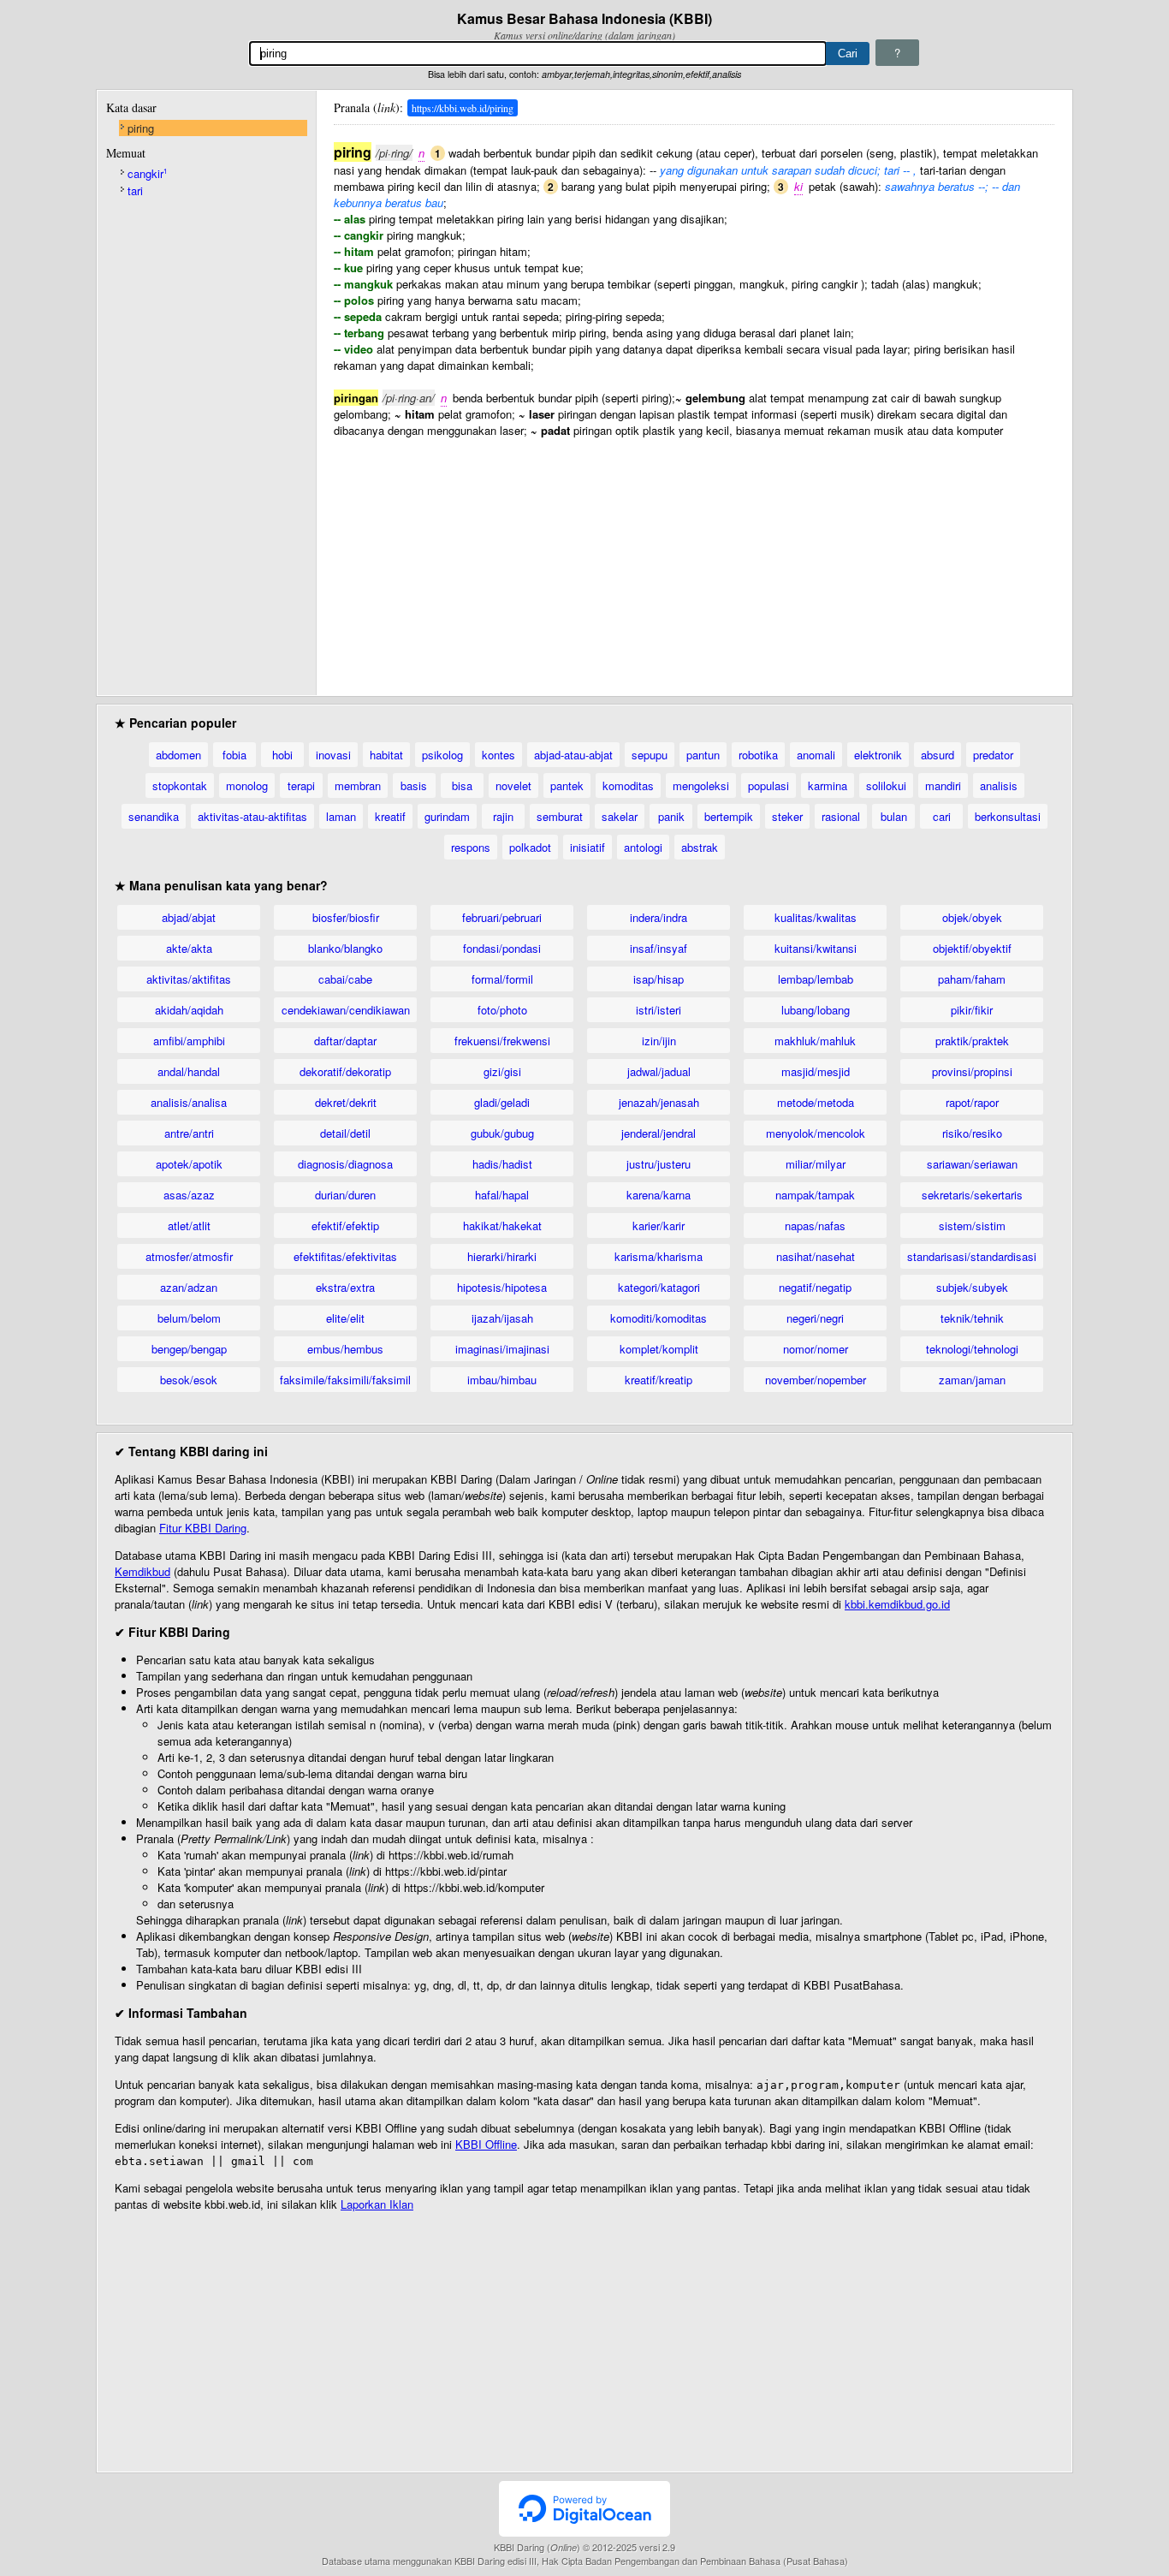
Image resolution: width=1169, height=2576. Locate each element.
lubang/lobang (816, 1010)
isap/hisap (659, 979)
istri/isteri (659, 1010)
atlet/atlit (189, 1226)
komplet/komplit (659, 1349)
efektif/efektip (345, 1226)
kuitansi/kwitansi (816, 948)
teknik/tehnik (972, 1318)
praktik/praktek (972, 1041)
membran (358, 785)
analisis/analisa (189, 1102)
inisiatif (587, 847)
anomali (816, 755)
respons (471, 847)
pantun (703, 755)
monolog (247, 785)
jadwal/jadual (659, 1071)
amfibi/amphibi (189, 1041)
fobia (234, 755)
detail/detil (345, 1133)
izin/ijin (659, 1041)
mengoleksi (701, 785)
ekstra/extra (345, 1287)
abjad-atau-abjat (573, 755)
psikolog (442, 755)
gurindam (447, 816)
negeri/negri (815, 1318)
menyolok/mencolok (816, 1133)
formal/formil (502, 979)
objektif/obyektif (972, 948)
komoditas (628, 785)
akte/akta (189, 948)
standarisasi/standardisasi (972, 1256)
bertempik (729, 816)
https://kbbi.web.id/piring (463, 108)
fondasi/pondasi (502, 948)
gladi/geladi (502, 1102)
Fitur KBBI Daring (203, 1528)
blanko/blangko (345, 948)
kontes (498, 755)
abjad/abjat (189, 917)
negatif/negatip (815, 1287)
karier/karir (659, 1226)
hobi (282, 755)
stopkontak (180, 785)
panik (671, 816)
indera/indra (659, 917)
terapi (301, 785)
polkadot (530, 847)
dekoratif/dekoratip (345, 1071)
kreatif (390, 816)
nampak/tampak (815, 1195)
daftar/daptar (345, 1041)
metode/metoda (816, 1102)
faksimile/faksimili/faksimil (345, 1380)
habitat (386, 755)
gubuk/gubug (502, 1133)
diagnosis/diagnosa (345, 1164)
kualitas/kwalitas (816, 917)
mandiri (943, 785)
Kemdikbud (142, 1571)
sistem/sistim (972, 1226)
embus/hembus (345, 1349)
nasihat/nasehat (816, 1256)
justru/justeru (659, 1164)
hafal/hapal (502, 1195)
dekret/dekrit (346, 1102)
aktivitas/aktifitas (189, 979)
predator (993, 755)
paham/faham (972, 979)
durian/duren (345, 1195)
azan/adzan (189, 1287)
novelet (513, 785)
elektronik (878, 755)
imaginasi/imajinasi (502, 1349)
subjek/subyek (972, 1287)
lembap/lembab (816, 979)
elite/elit (345, 1318)
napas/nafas (815, 1226)
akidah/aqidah (189, 1010)
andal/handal (189, 1071)
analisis (999, 785)
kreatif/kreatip (659, 1380)
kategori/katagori (659, 1287)
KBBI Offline (486, 2144)
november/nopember (816, 1380)
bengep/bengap (189, 1349)
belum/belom (189, 1318)
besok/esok (189, 1380)
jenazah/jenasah (659, 1102)
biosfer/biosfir (346, 917)
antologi (643, 847)
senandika (154, 816)
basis (414, 785)
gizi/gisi (502, 1071)
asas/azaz (189, 1195)
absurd (938, 755)
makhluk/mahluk (815, 1041)
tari (135, 190)
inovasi (333, 755)
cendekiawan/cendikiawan (346, 1010)
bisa (462, 785)
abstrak (700, 847)
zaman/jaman (972, 1380)
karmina (828, 785)
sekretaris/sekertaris (972, 1195)
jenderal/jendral (659, 1133)
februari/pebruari (502, 917)
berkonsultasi (1008, 816)
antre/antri (189, 1133)
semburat (560, 816)
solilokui (886, 785)
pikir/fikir (972, 1010)
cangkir (147, 173)
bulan (894, 816)
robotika (758, 755)
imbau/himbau (502, 1380)
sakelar (620, 816)
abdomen (178, 755)
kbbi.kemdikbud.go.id (897, 1604)
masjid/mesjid (816, 1071)
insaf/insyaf (659, 948)
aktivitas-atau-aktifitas (252, 816)
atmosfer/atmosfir (189, 1256)
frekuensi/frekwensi (502, 1041)
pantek (567, 785)
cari (942, 816)
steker (787, 816)
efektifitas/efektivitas (345, 1256)
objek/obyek (972, 917)
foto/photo (502, 1010)
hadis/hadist (502, 1164)
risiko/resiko (972, 1133)
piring (141, 128)
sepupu (650, 755)
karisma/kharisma (659, 1256)
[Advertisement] (694, 558)
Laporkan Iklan (377, 2204)
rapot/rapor (972, 1102)
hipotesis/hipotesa (502, 1287)
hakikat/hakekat (502, 1226)
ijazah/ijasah (502, 1318)
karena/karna (659, 1195)
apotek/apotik (189, 1164)
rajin (503, 816)
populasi (768, 785)
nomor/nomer (816, 1349)
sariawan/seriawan (972, 1164)
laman (341, 816)
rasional (841, 816)
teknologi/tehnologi (972, 1349)
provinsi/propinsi (972, 1071)
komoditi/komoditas (659, 1318)
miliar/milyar (816, 1164)
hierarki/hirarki (502, 1256)
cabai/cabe (345, 979)
